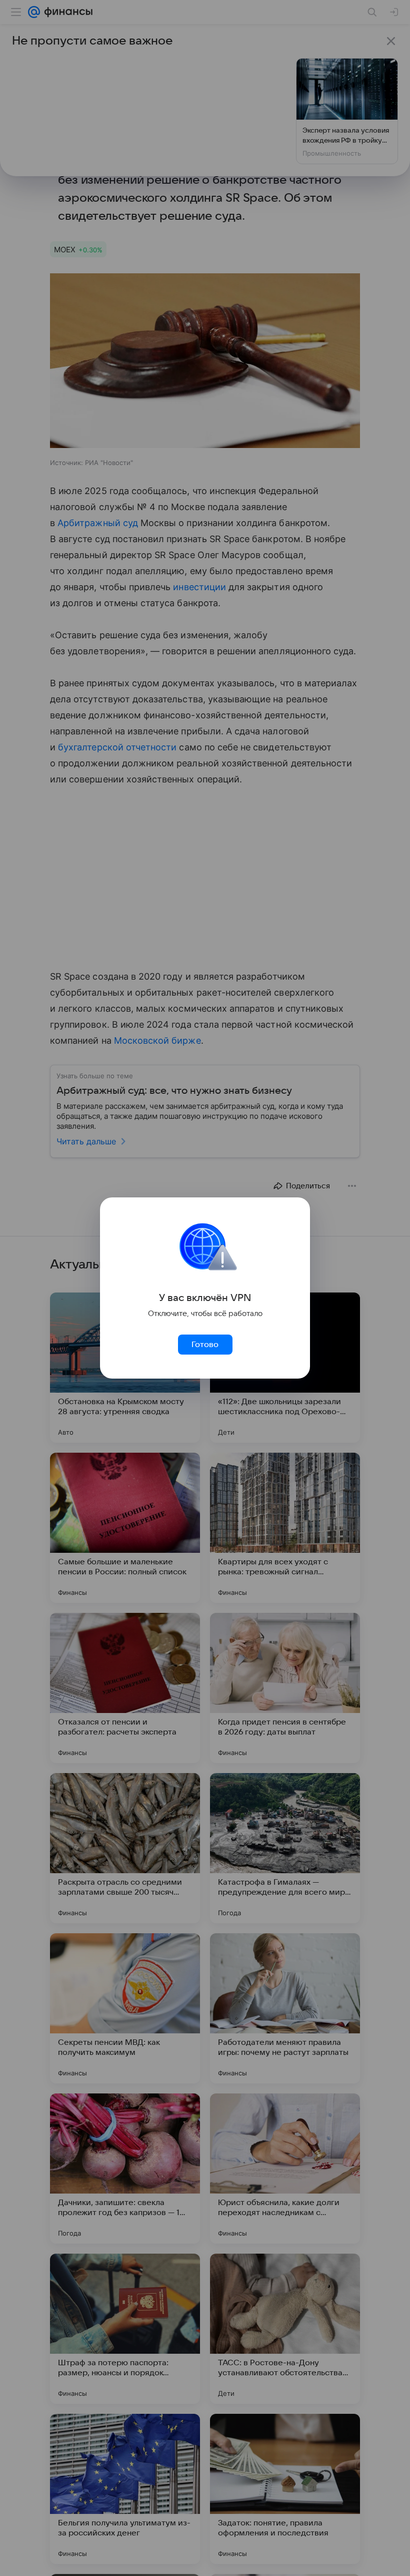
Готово (205, 1345)
